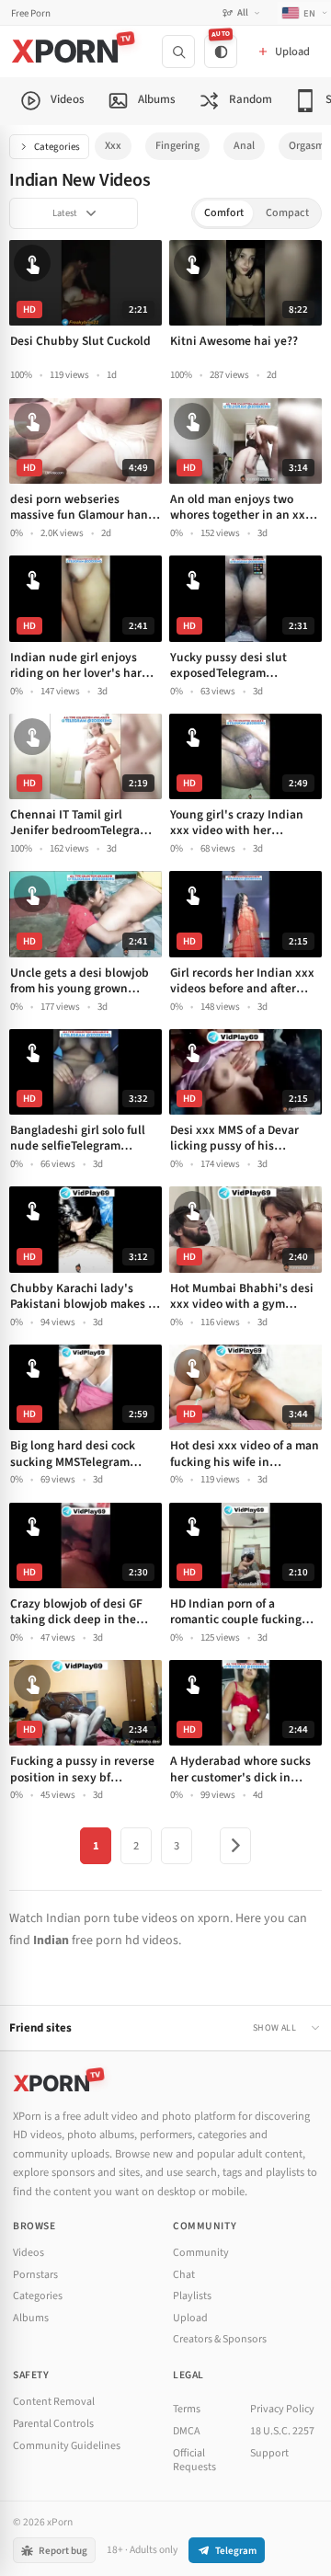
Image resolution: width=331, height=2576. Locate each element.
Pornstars (35, 2275)
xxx (113, 146)
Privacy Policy (282, 2409)
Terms (187, 2409)
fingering (177, 146)
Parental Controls (53, 2424)
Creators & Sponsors (220, 2339)
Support (269, 2453)
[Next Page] (235, 1846)
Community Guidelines (67, 2446)
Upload (190, 2318)
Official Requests (194, 2461)
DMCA (187, 2431)
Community (201, 2253)
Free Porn (31, 13)
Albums (31, 2318)
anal (244, 146)
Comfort (224, 213)
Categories (57, 147)
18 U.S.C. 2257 (282, 2431)
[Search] (178, 52)
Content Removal (54, 2402)
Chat (184, 2275)
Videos (29, 2253)
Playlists (192, 2296)
